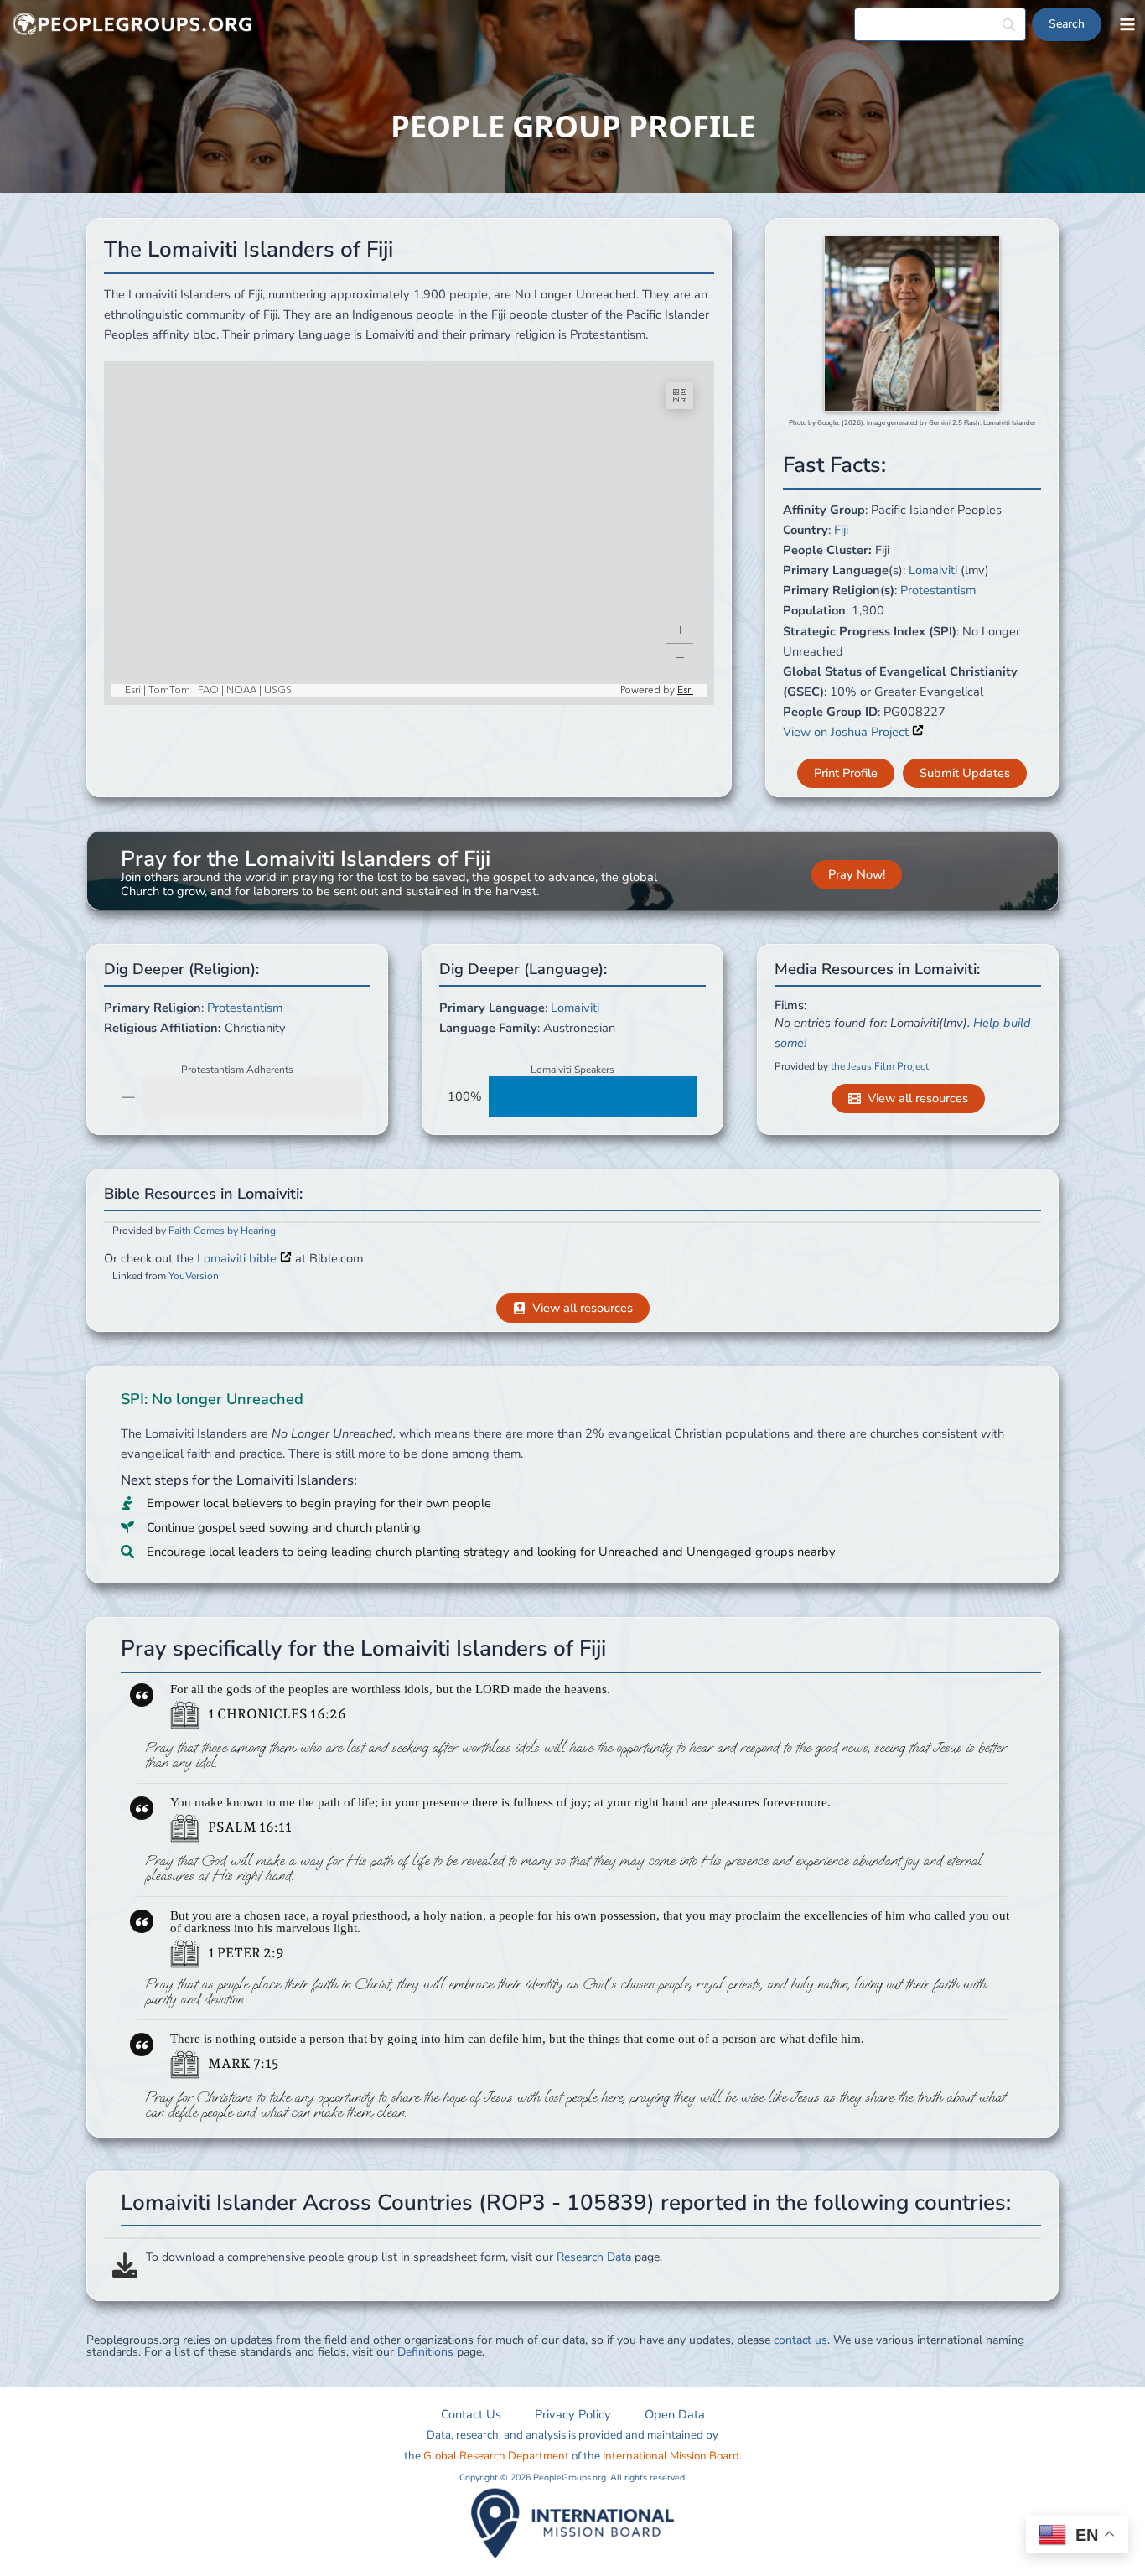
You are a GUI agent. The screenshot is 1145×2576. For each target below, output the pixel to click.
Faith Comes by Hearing (222, 1231)
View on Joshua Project (847, 732)
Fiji (841, 530)
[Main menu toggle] (1127, 24)
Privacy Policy (573, 2414)
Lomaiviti (933, 570)
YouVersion (194, 1276)
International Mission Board (671, 2456)
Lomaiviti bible (238, 1258)
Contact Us (471, 2414)
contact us (800, 2340)
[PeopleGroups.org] (132, 25)
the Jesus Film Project (880, 1066)
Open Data (675, 2414)
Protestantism (938, 590)
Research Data (594, 2257)
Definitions (425, 2352)
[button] (846, 773)
